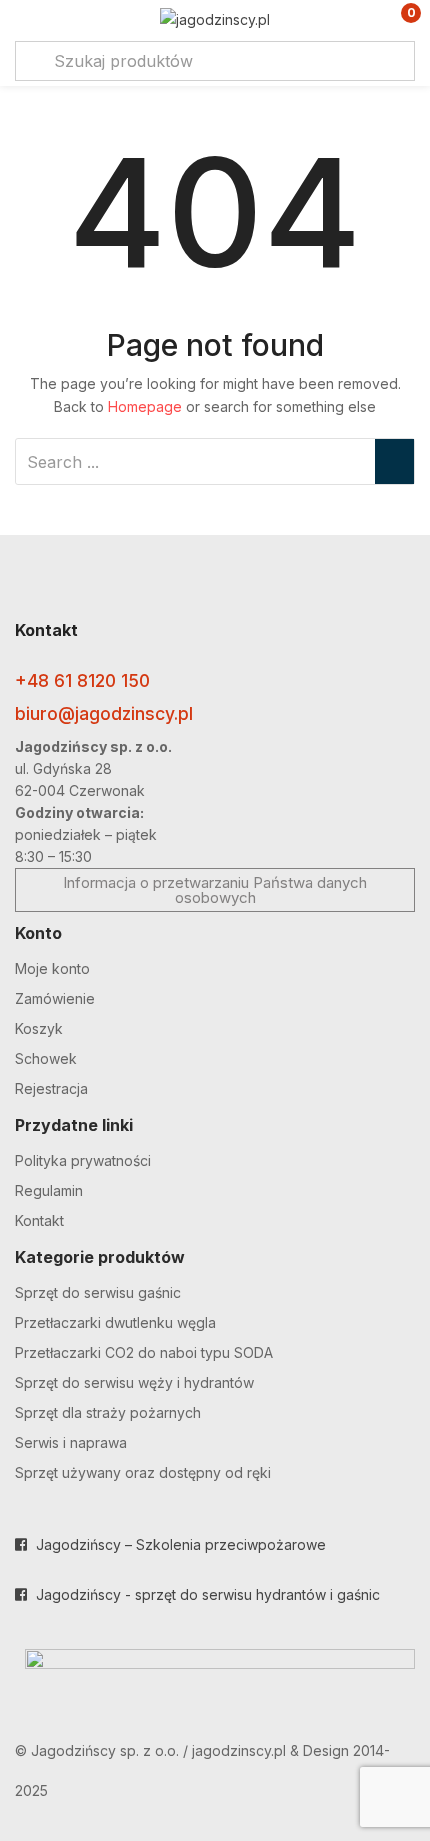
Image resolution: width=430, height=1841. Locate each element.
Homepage (145, 406)
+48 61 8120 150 (82, 680)
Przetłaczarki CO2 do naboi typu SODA (144, 1352)
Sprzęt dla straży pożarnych (108, 1412)
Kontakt (39, 1220)
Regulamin (49, 1190)
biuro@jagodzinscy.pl (104, 713)
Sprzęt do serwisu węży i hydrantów (134, 1382)
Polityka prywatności (83, 1160)
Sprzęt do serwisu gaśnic (98, 1292)
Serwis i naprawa (71, 1442)
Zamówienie (55, 998)
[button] (397, 20)
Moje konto (52, 968)
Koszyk (39, 1028)
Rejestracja (51, 1088)
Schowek (46, 1058)
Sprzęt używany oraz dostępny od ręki (143, 1472)
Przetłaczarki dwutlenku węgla (115, 1322)
